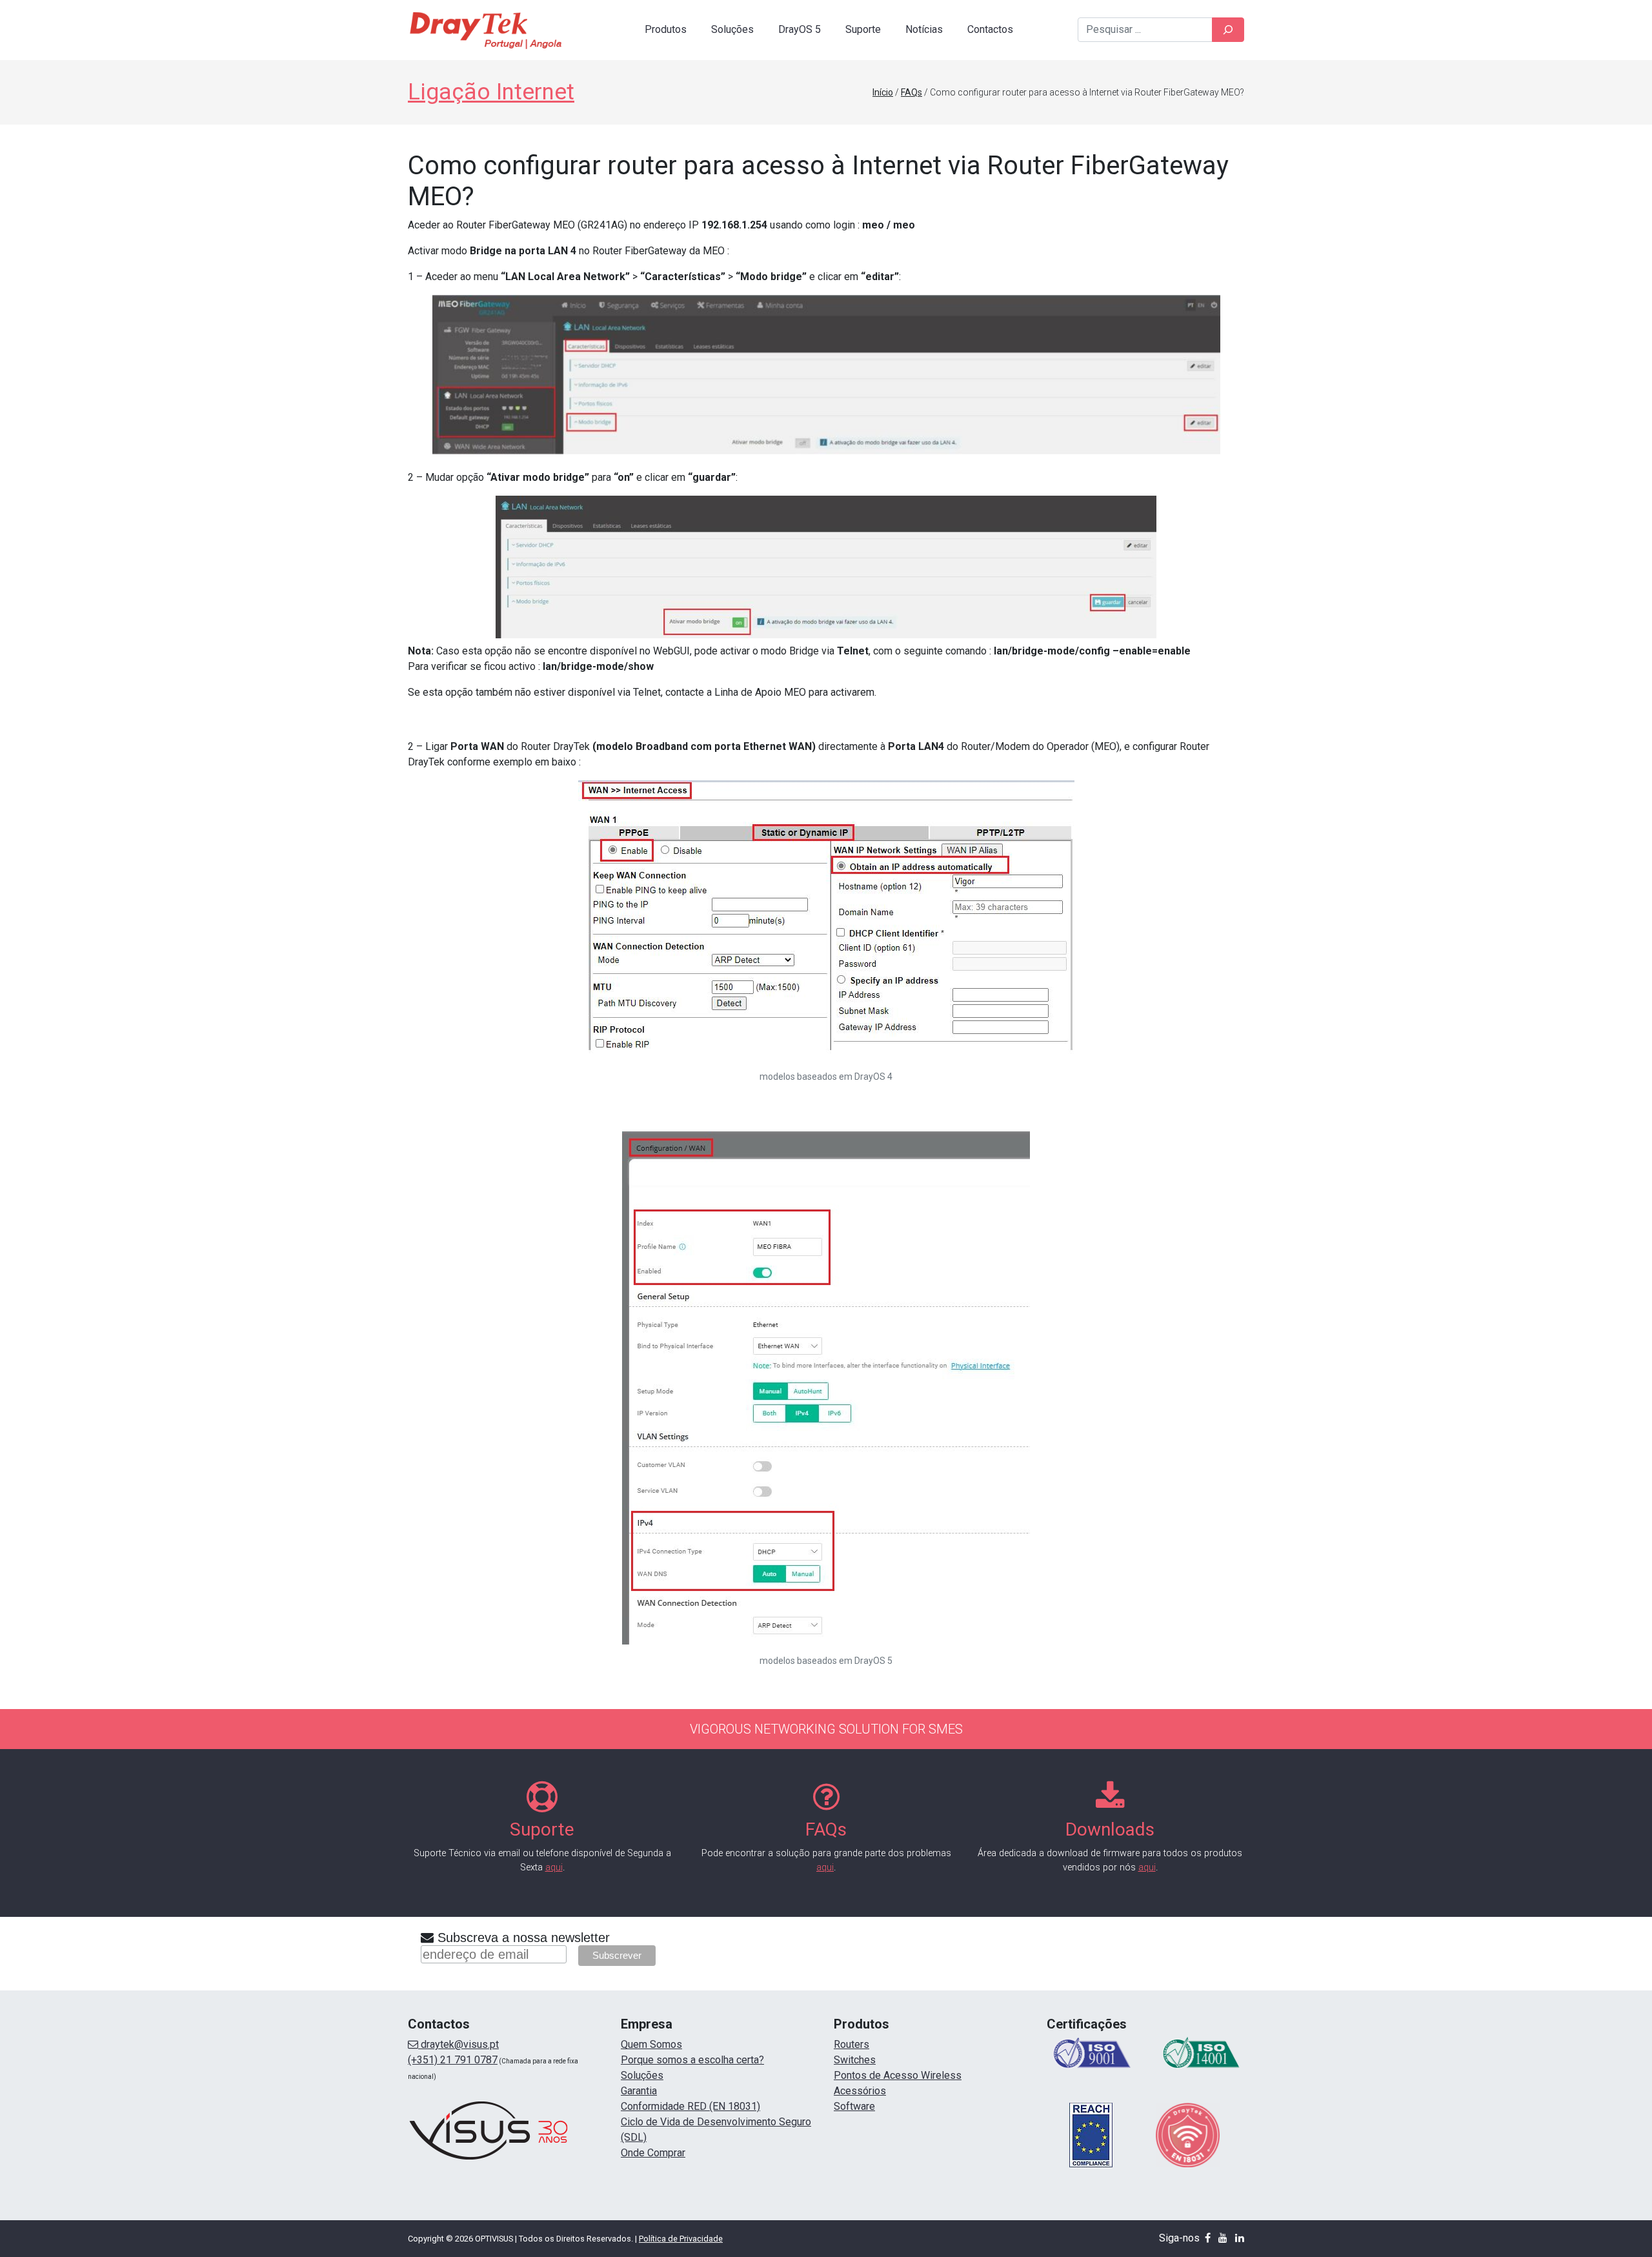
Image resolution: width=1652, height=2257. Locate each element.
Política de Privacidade (681, 2239)
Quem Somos (651, 2044)
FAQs (912, 92)
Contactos (990, 29)
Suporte (863, 29)
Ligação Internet (491, 92)
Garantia (639, 2091)
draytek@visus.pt (458, 2044)
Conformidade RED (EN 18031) (690, 2106)
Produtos (666, 29)
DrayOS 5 (800, 29)
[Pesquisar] (1228, 30)
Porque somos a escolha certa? (692, 2060)
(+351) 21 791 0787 (453, 2060)
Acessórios (860, 2091)
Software (854, 2106)
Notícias (924, 29)
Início (883, 92)
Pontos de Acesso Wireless (898, 2075)
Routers (851, 2044)
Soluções (732, 29)
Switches (855, 2060)
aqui (554, 1867)
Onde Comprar (653, 2153)
